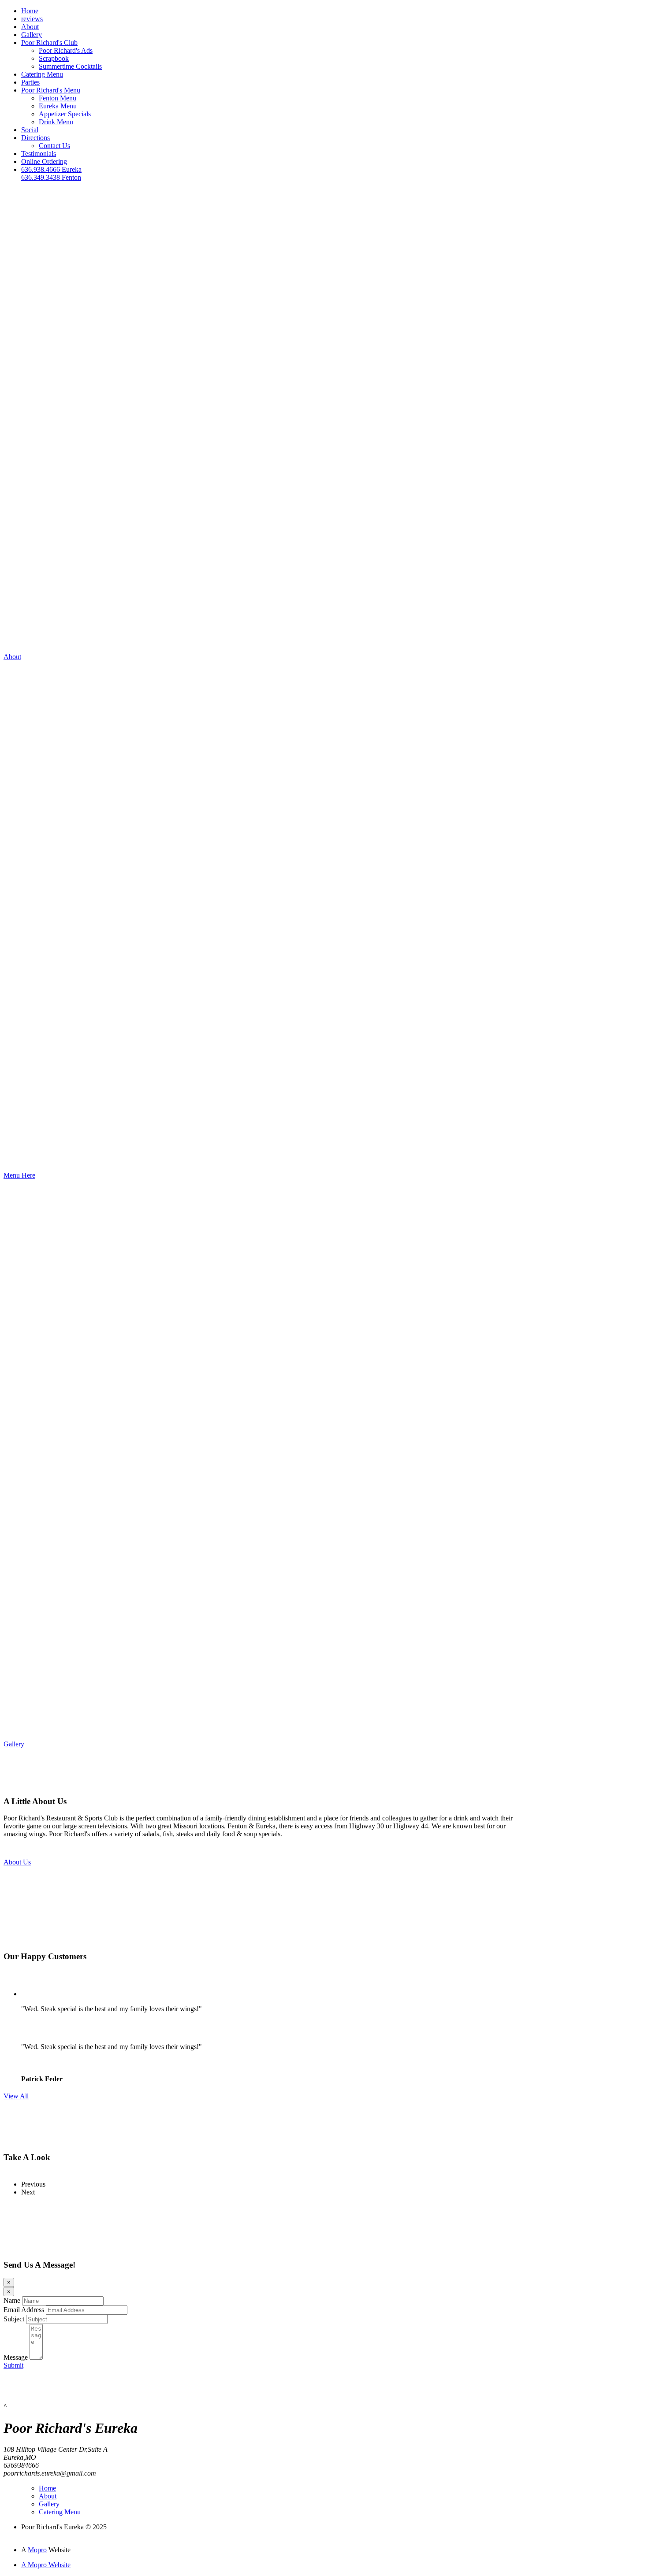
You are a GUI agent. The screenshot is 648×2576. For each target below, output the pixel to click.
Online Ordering (44, 161)
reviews (32, 19)
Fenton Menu (58, 98)
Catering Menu (42, 74)
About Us (17, 1862)
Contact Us (54, 146)
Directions (35, 138)
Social (30, 130)
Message (16, 2357)
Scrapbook (54, 58)
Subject (14, 2319)
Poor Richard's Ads (66, 50)
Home (30, 11)
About (30, 27)
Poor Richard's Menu (51, 90)
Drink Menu (56, 122)
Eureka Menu (58, 106)
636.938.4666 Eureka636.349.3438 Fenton (51, 173)
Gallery (32, 35)
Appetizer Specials (65, 114)
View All (16, 2096)
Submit (13, 2365)
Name (12, 2300)
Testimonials (39, 154)
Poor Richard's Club (49, 43)
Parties (30, 82)
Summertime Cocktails (70, 66)
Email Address (24, 2310)
